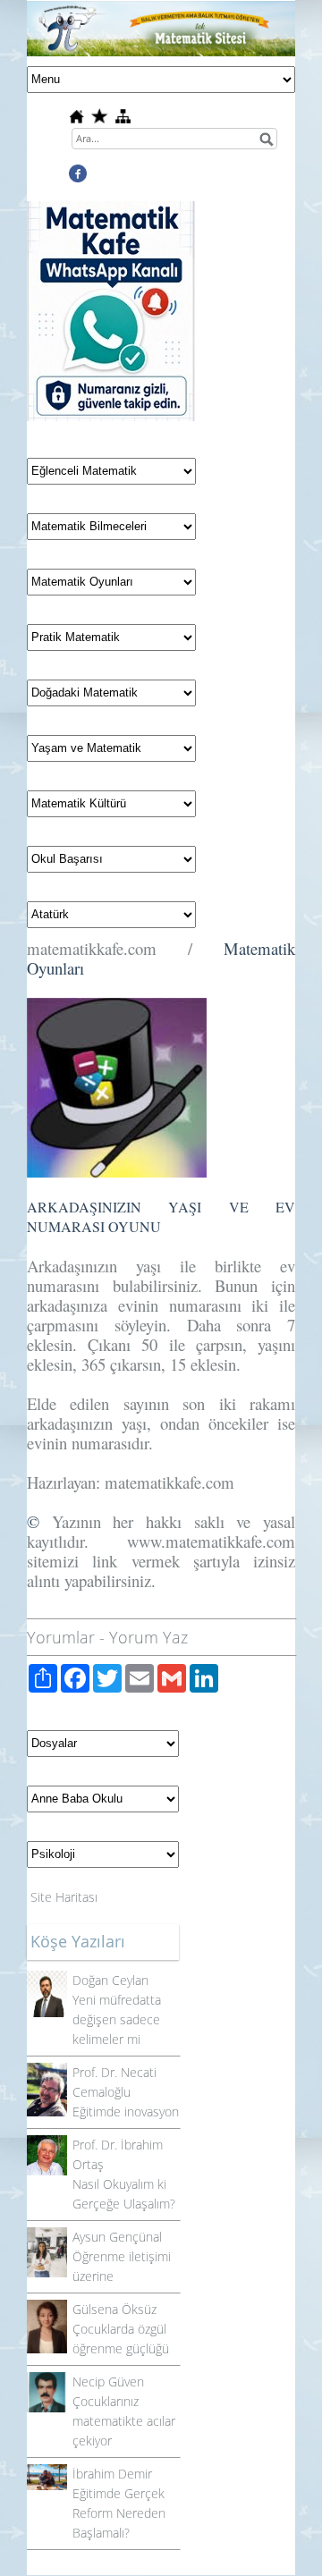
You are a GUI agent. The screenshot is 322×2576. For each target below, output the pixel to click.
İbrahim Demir (112, 2474)
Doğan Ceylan (110, 1980)
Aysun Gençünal (117, 2237)
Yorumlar (61, 1637)
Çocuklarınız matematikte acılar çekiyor (124, 2421)
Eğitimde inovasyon (126, 2111)
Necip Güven (108, 2382)
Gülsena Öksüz (114, 2309)
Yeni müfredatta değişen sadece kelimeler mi (117, 2019)
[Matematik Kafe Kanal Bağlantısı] (111, 211)
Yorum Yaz (148, 1637)
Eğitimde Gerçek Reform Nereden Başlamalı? (119, 2513)
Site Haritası (64, 1897)
